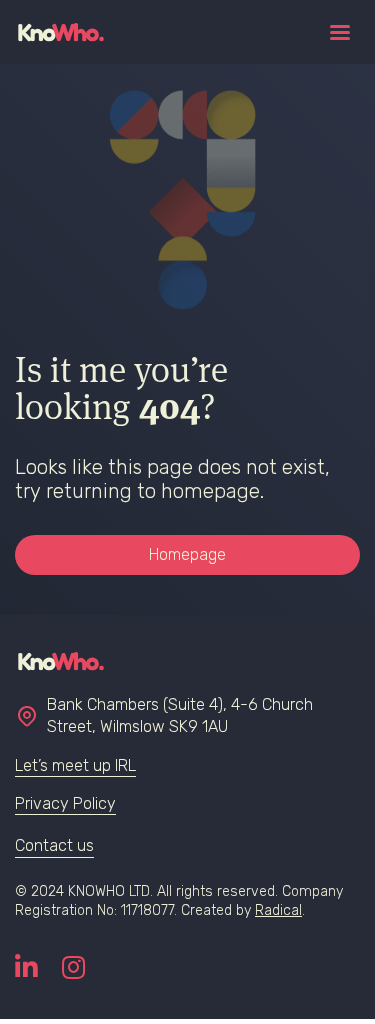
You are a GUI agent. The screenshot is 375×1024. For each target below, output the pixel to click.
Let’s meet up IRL (75, 765)
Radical (278, 910)
